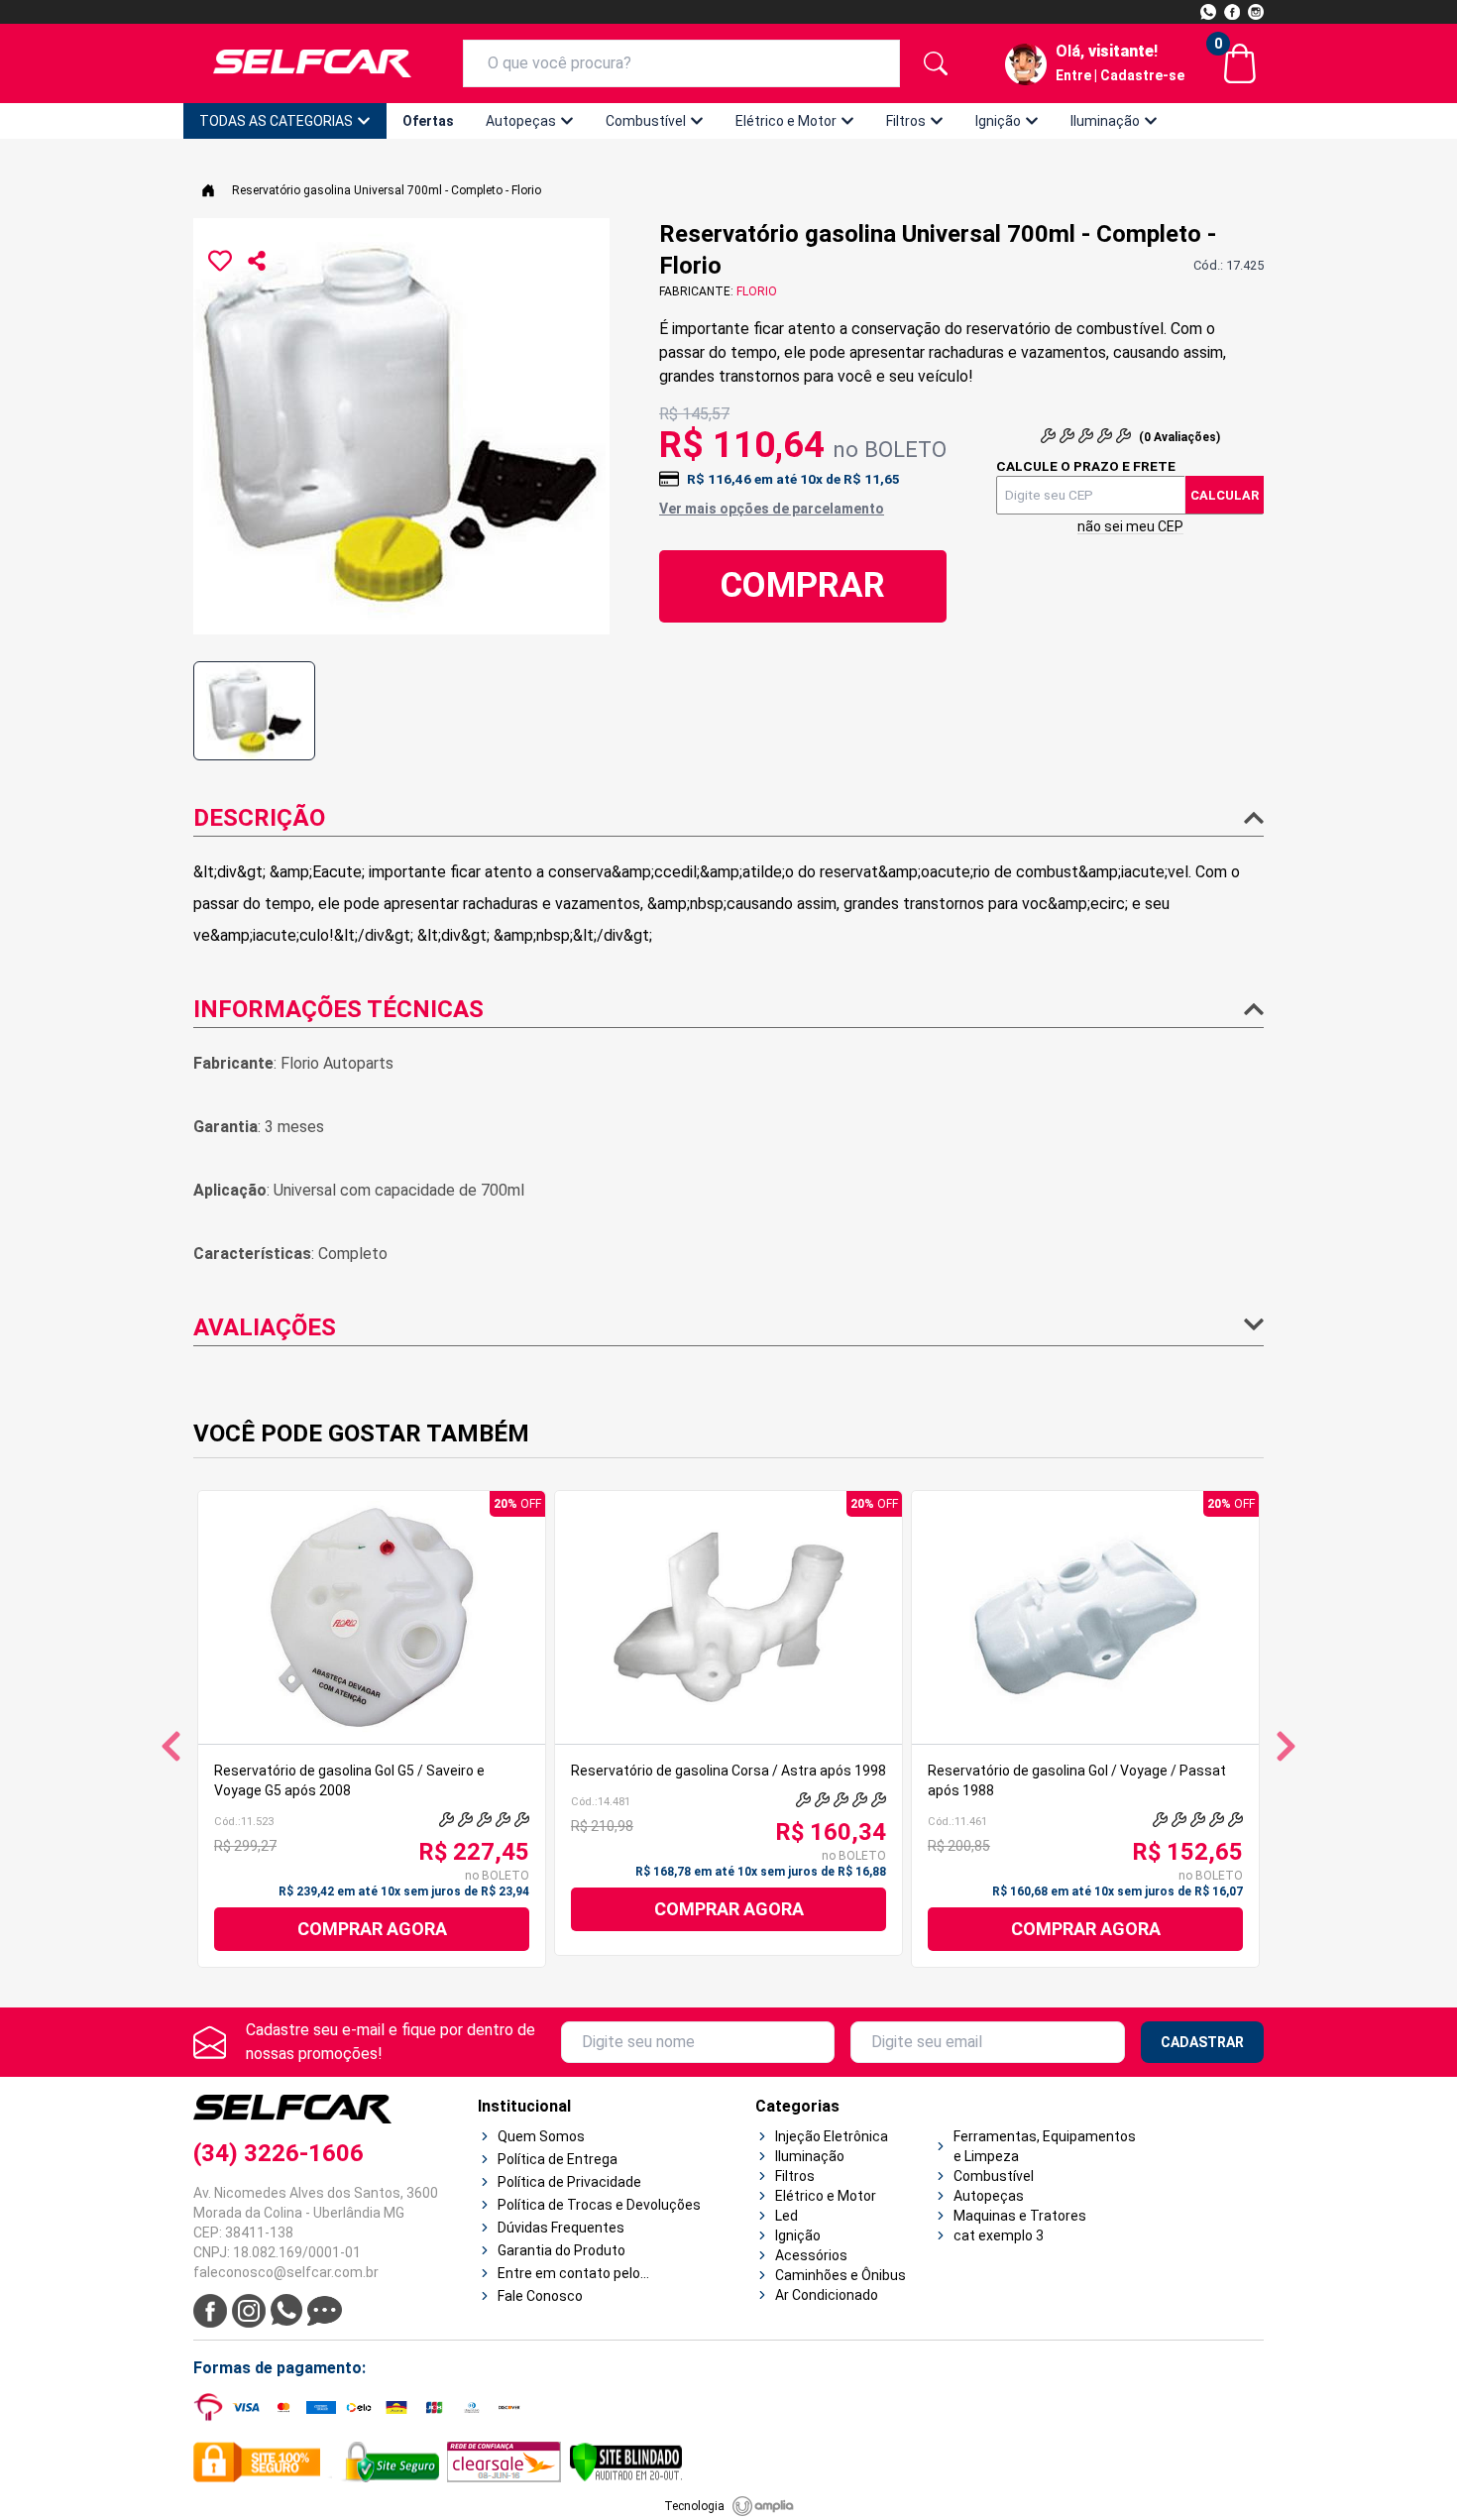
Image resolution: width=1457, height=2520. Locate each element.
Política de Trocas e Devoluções (599, 2205)
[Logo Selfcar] (312, 63)
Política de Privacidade (569, 2182)
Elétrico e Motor (786, 121)
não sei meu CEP (1130, 526)
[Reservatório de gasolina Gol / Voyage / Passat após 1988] (1085, 1617)
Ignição (998, 121)
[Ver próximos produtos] (1286, 1746)
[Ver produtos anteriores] (171, 1746)
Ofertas (428, 121)
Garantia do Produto (561, 2250)
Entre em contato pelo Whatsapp (569, 2274)
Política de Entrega (558, 2159)
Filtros (906, 121)
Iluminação (1105, 121)
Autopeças (521, 121)
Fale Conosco (540, 2296)
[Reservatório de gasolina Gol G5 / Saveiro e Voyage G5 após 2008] (372, 1617)
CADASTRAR (1202, 2042)
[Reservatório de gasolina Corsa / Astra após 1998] (728, 1617)
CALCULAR (1225, 495)
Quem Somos (541, 2136)
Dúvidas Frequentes (561, 2228)
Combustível (646, 121)
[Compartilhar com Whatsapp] (257, 261)
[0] (1240, 63)
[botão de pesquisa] (936, 63)
